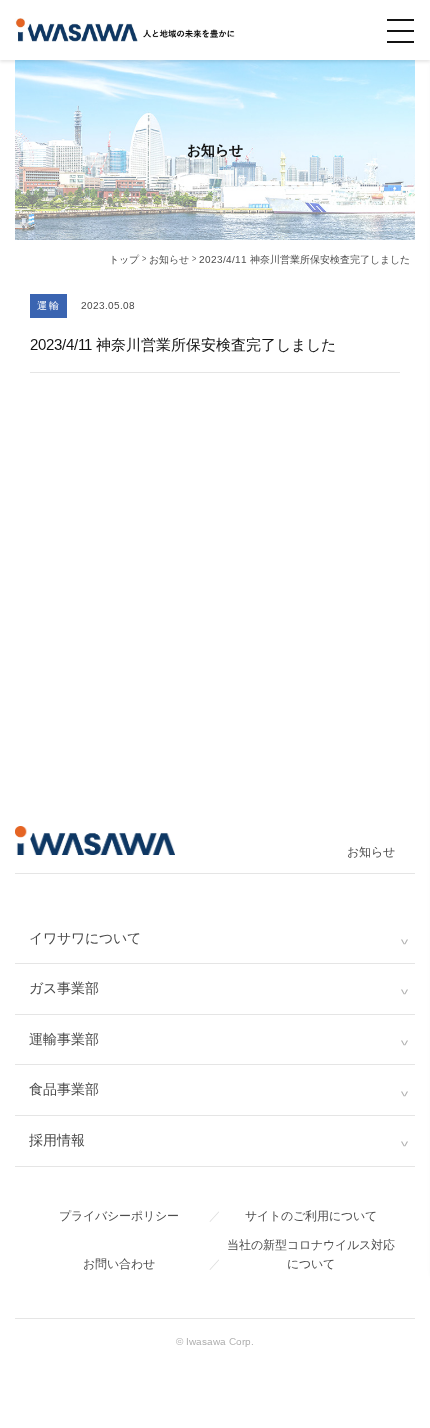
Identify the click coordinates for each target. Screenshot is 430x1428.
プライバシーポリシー (119, 1216)
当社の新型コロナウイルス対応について (311, 1254)
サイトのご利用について (311, 1216)
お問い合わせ (119, 1264)
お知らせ (371, 852)
